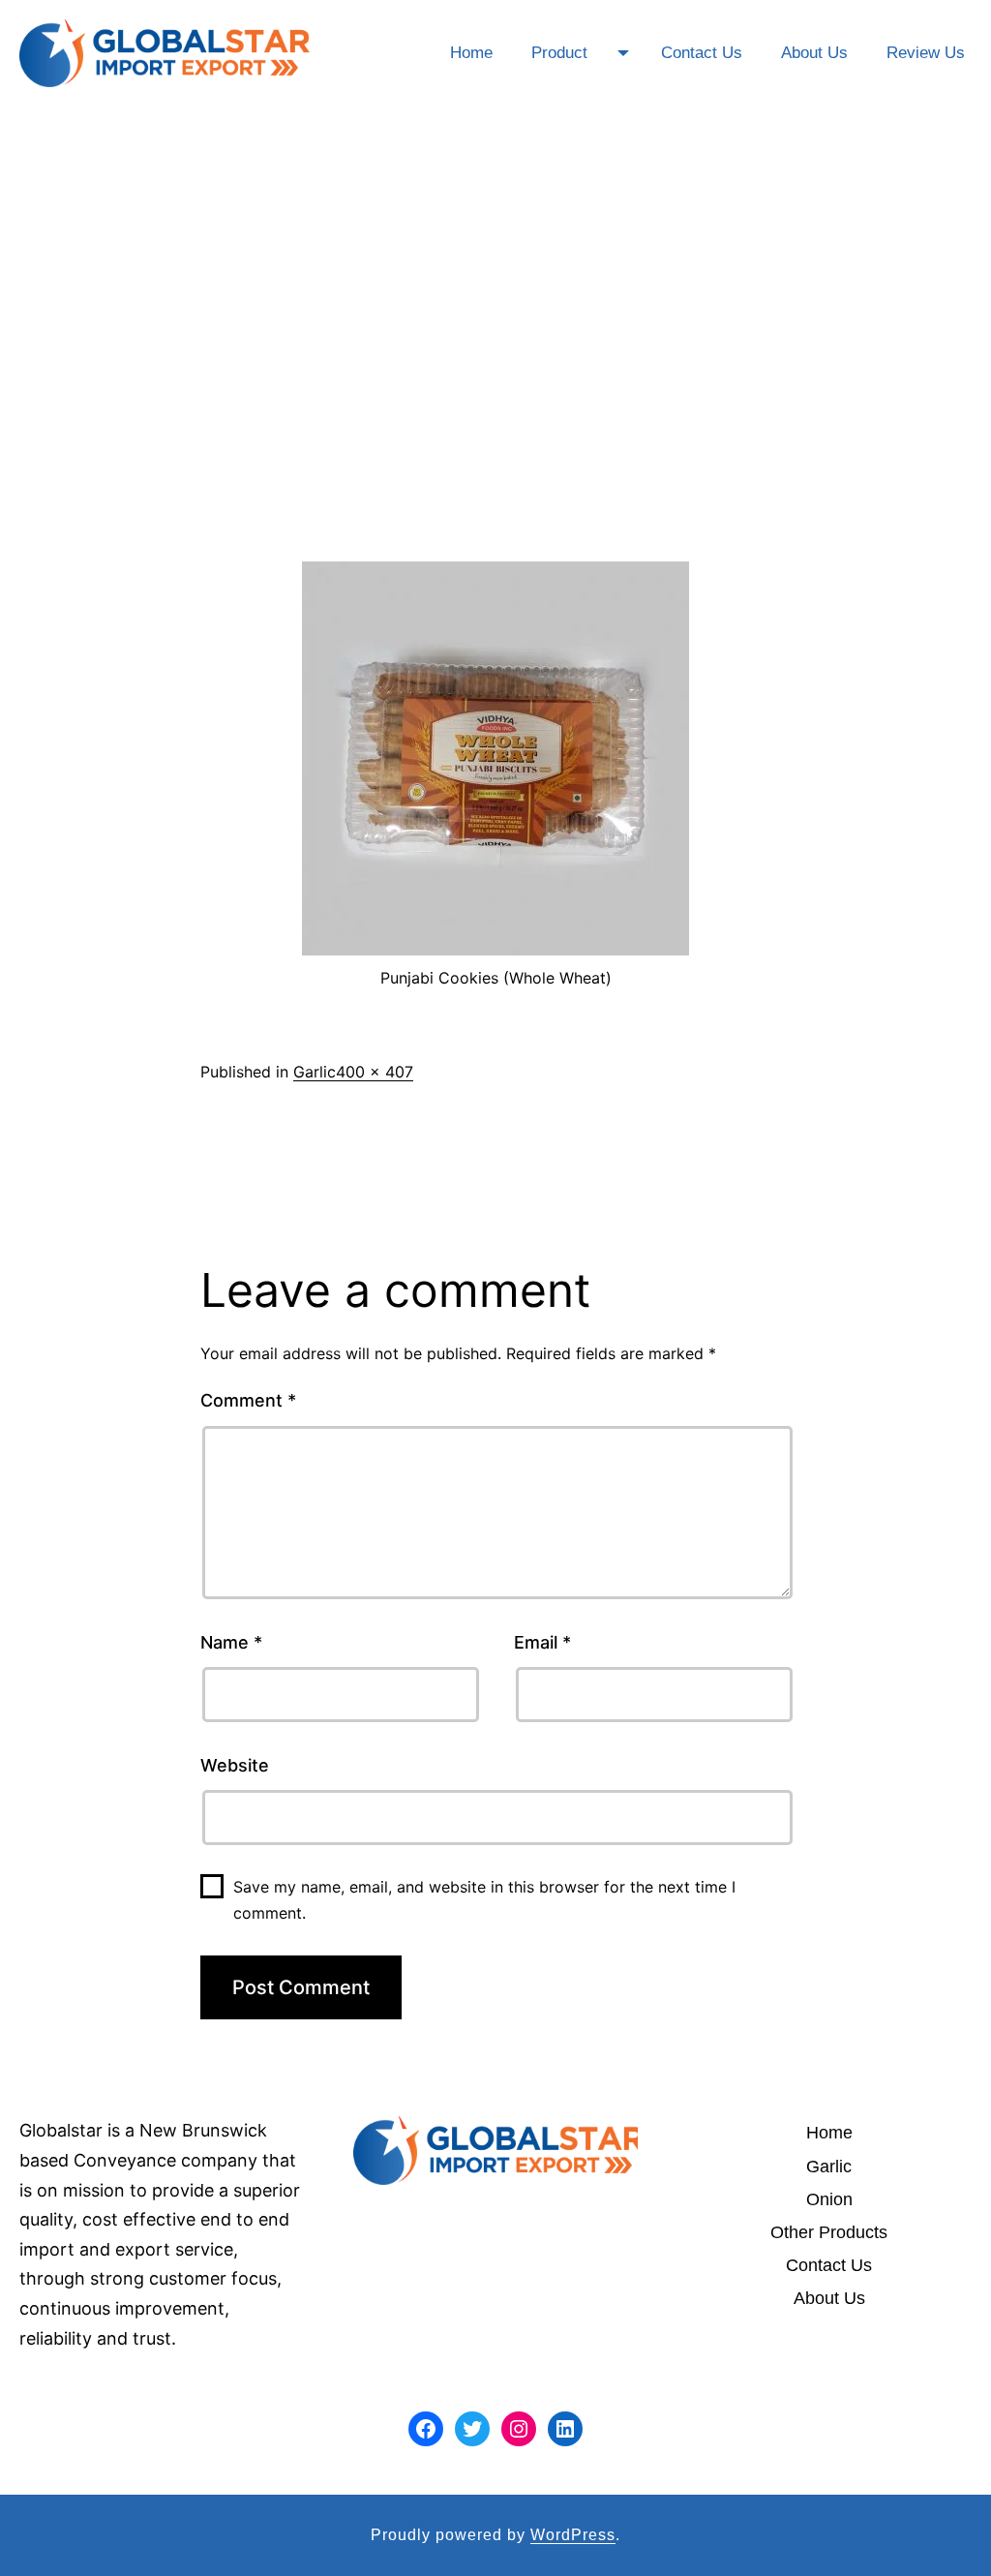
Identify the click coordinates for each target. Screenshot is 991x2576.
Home (471, 53)
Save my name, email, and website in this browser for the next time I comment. (484, 1900)
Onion (829, 2199)
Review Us (926, 53)
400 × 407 (375, 1072)
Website (235, 1765)
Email (542, 1642)
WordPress (573, 2535)
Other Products (829, 2232)
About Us (814, 53)
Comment (248, 1400)
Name (231, 1642)
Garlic (315, 1072)
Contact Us (702, 53)
